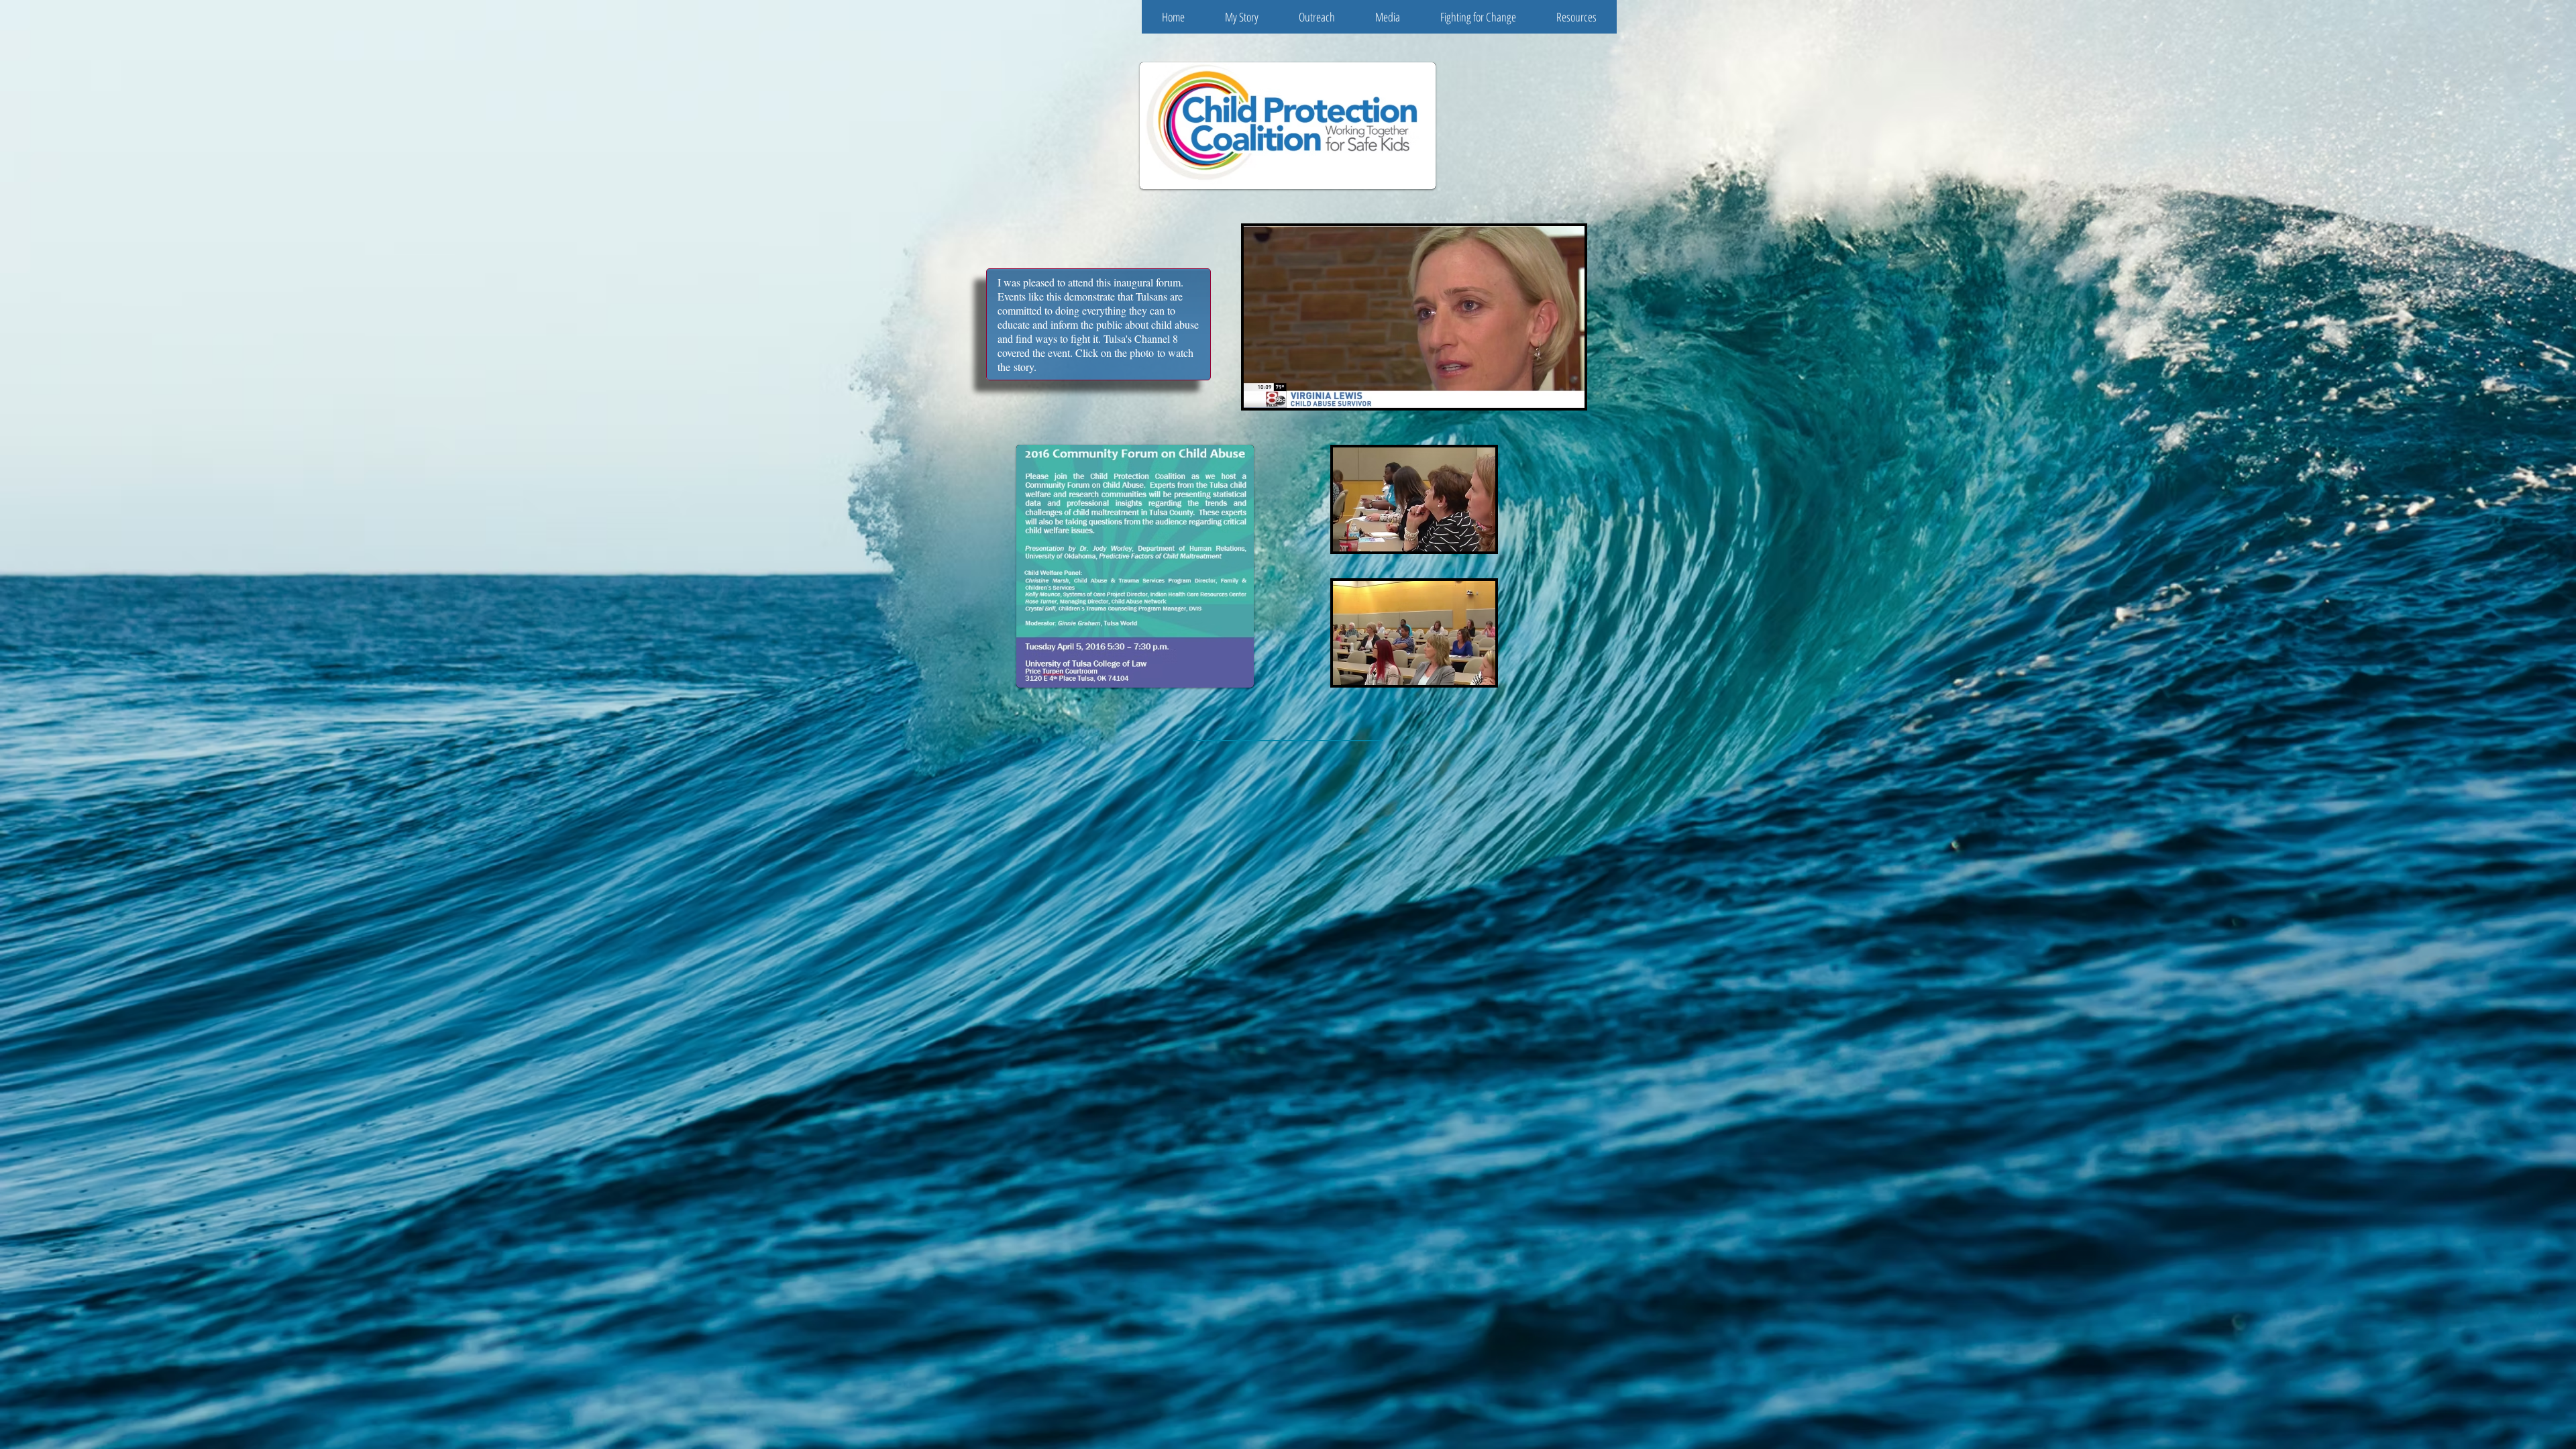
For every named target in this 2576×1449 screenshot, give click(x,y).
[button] (1242, 17)
